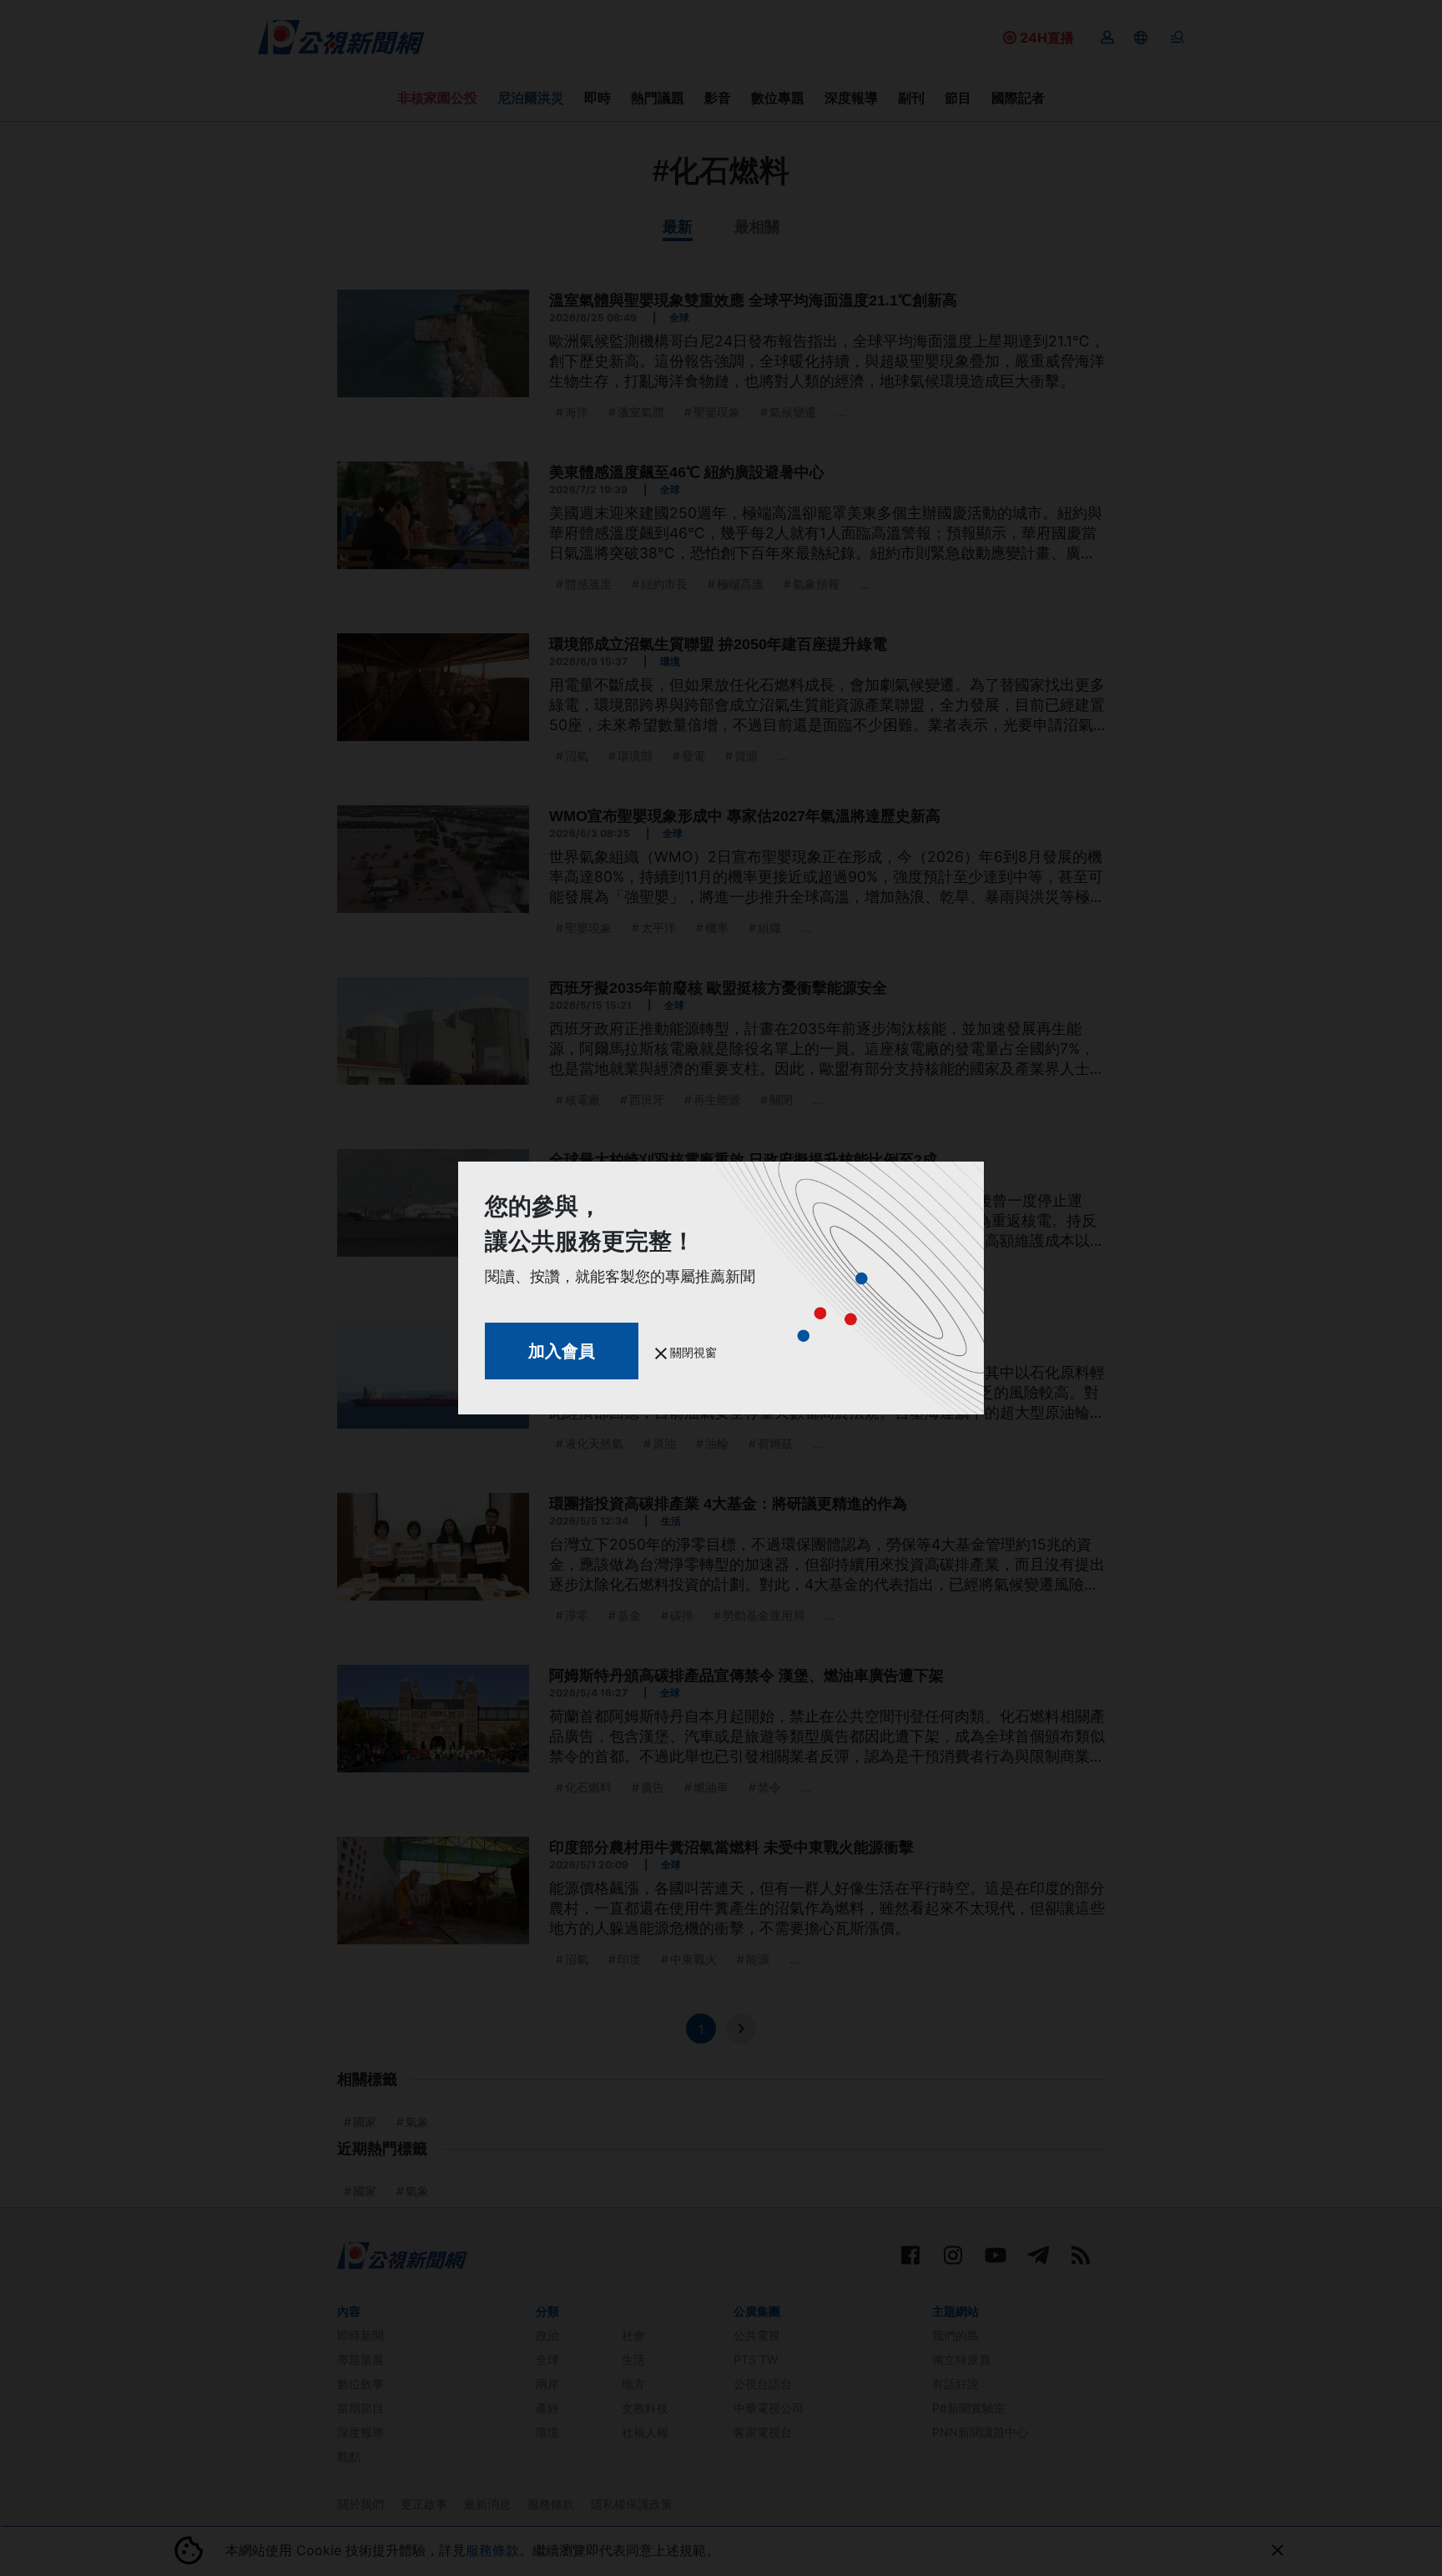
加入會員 (562, 1351)
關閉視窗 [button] (692, 1352)
